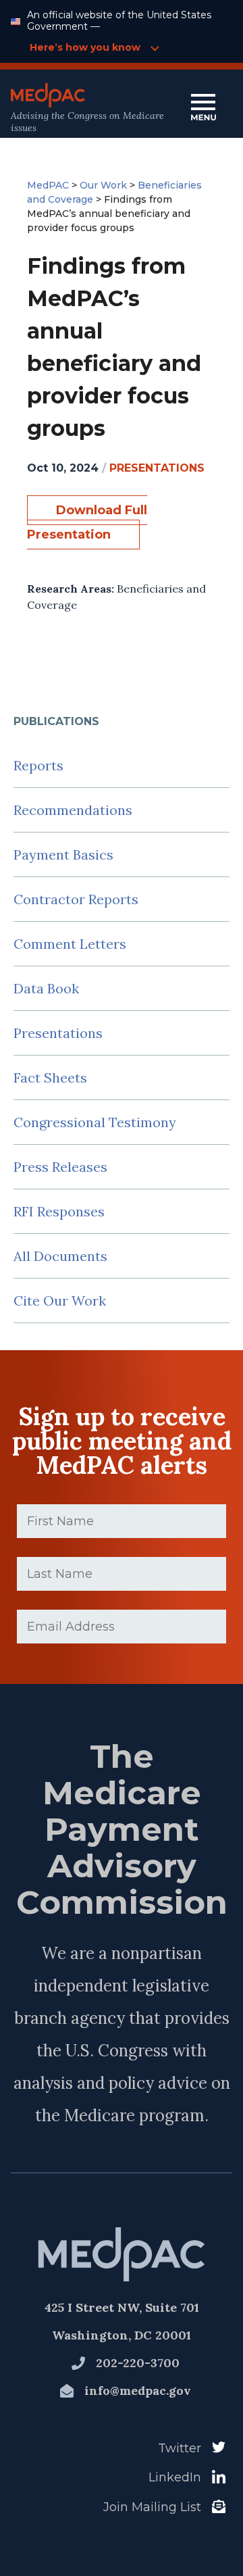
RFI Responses (59, 1211)
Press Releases (60, 1167)
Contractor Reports (76, 899)
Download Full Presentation (87, 522)
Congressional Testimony (95, 1122)
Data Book (46, 988)
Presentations (58, 1033)
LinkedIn (175, 2477)
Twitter (180, 2448)
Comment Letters (70, 944)
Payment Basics (63, 854)
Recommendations (73, 810)
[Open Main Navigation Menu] (203, 108)
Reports (38, 765)
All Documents (60, 1256)
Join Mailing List (152, 2507)
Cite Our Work (60, 1301)
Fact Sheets (50, 1078)
